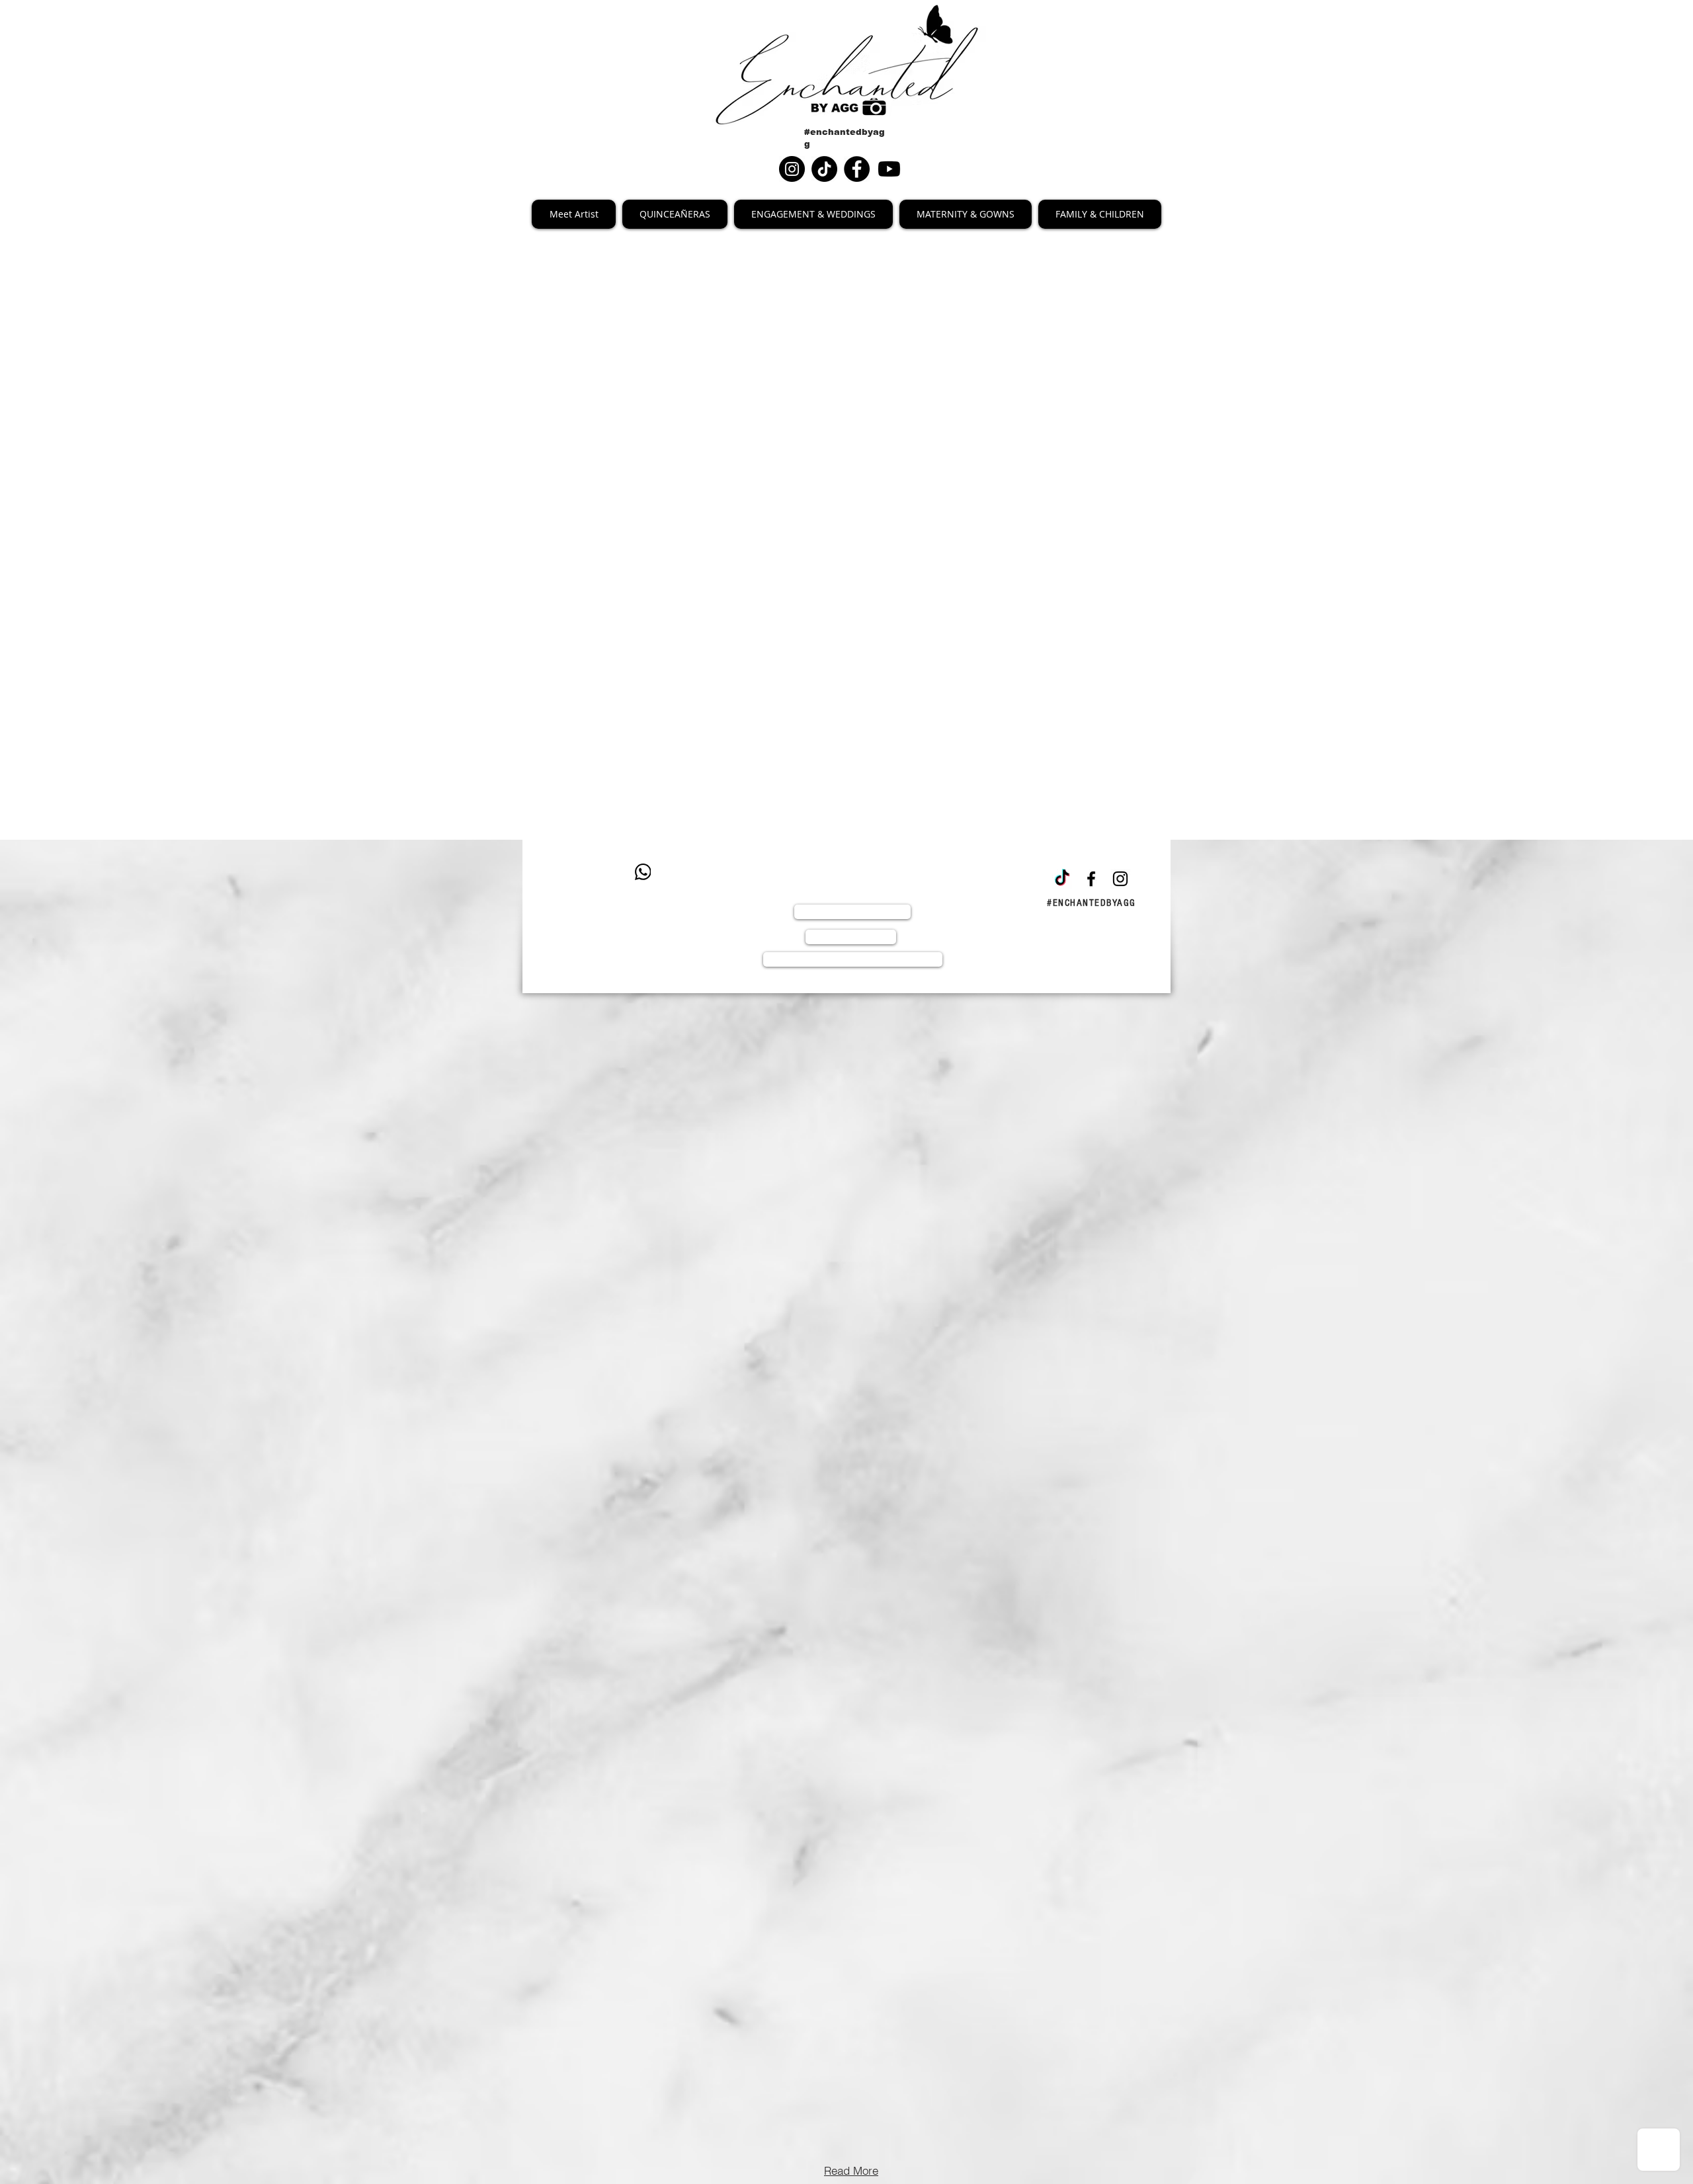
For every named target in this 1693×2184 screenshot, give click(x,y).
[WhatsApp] (643, 872)
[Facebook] (857, 169)
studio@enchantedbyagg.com (649, 913)
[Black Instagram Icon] (1120, 879)
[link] (652, 460)
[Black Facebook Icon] (1091, 879)
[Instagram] (792, 169)
